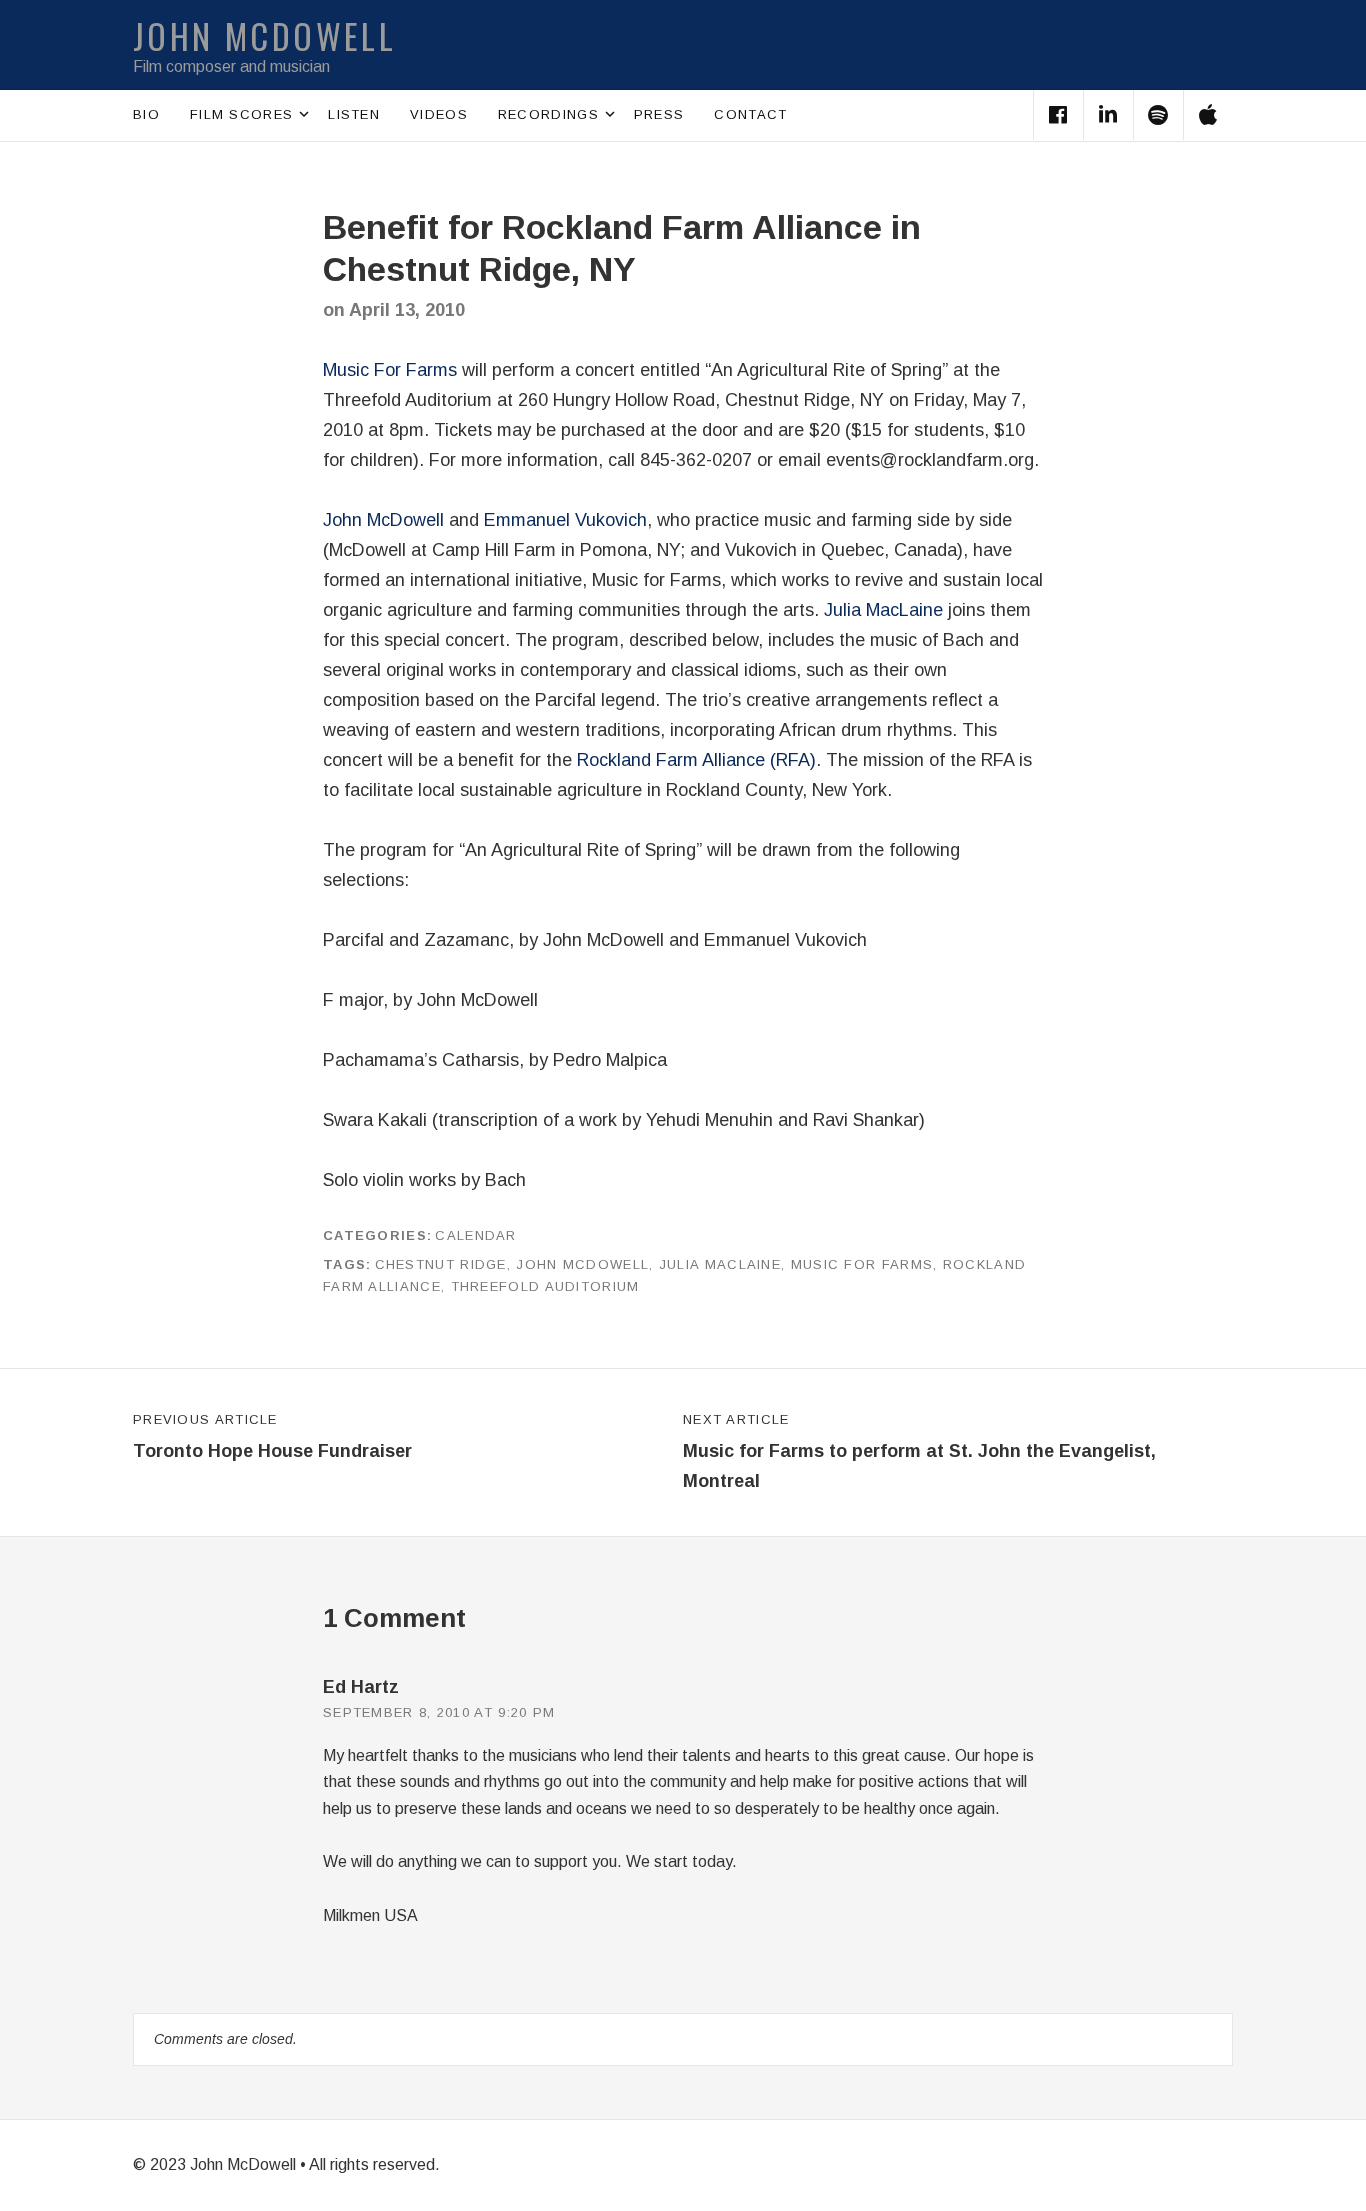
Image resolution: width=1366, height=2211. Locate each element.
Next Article (919, 1452)
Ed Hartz (361, 1687)
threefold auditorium (545, 1286)
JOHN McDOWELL (264, 35)
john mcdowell (582, 1264)
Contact (750, 114)
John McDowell (383, 520)
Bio (146, 114)
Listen (354, 114)
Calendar (475, 1235)
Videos (439, 114)
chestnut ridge (441, 1264)
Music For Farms (390, 370)
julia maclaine (720, 1264)
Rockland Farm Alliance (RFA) (696, 760)
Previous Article (272, 1437)
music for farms (862, 1264)
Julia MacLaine (883, 610)
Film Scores (251, 113)
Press (659, 114)
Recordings (558, 113)
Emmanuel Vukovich (565, 520)
